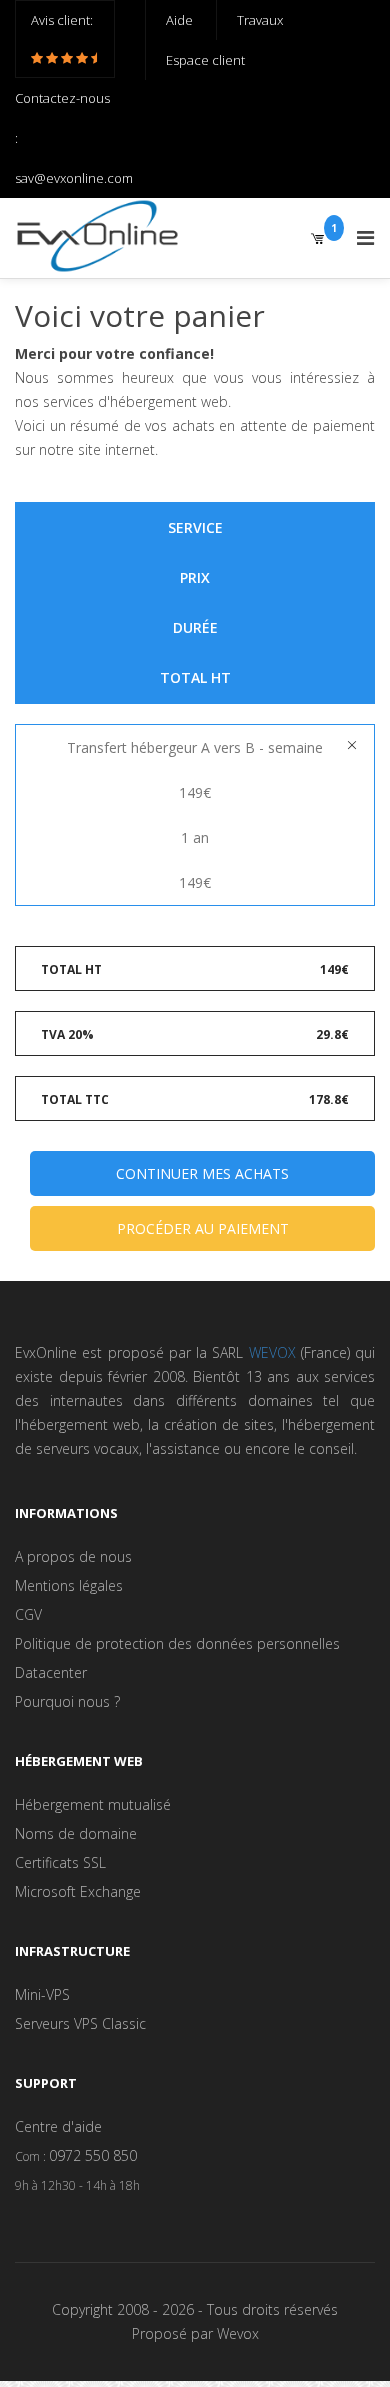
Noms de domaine (76, 1833)
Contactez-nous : (62, 118)
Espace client (205, 60)
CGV (28, 1614)
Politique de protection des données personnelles (177, 1643)
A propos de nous (73, 1556)
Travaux (260, 20)
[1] (317, 238)
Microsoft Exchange (78, 1891)
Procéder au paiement (203, 1228)
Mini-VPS (42, 1994)
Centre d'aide (58, 2126)
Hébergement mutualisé (93, 1804)
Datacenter (51, 1672)
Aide (179, 20)
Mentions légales (69, 1585)
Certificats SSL (60, 1862)
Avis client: (62, 20)
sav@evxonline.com (74, 178)
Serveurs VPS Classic (80, 2023)
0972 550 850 (93, 2155)
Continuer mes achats (202, 1173)
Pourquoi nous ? (67, 1701)
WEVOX (272, 1352)
